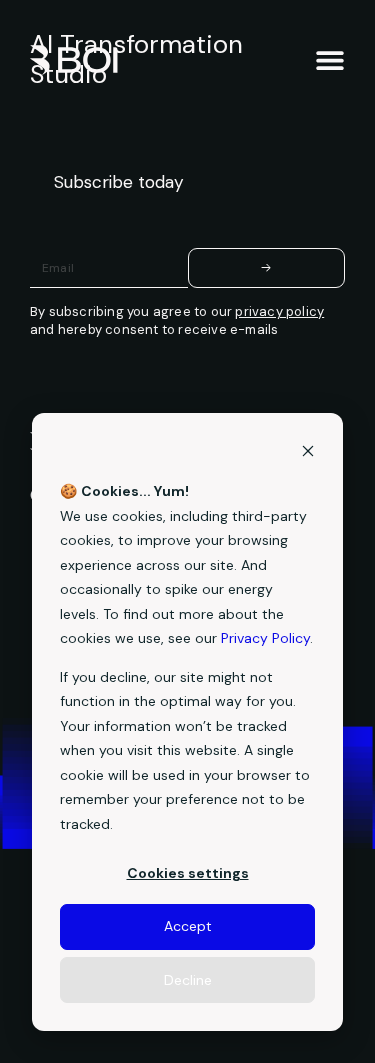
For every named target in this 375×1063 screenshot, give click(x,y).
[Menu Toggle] (330, 60)
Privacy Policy (265, 638)
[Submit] (267, 268)
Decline (188, 980)
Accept (188, 926)
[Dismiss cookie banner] (308, 453)
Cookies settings (188, 873)
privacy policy (279, 311)
